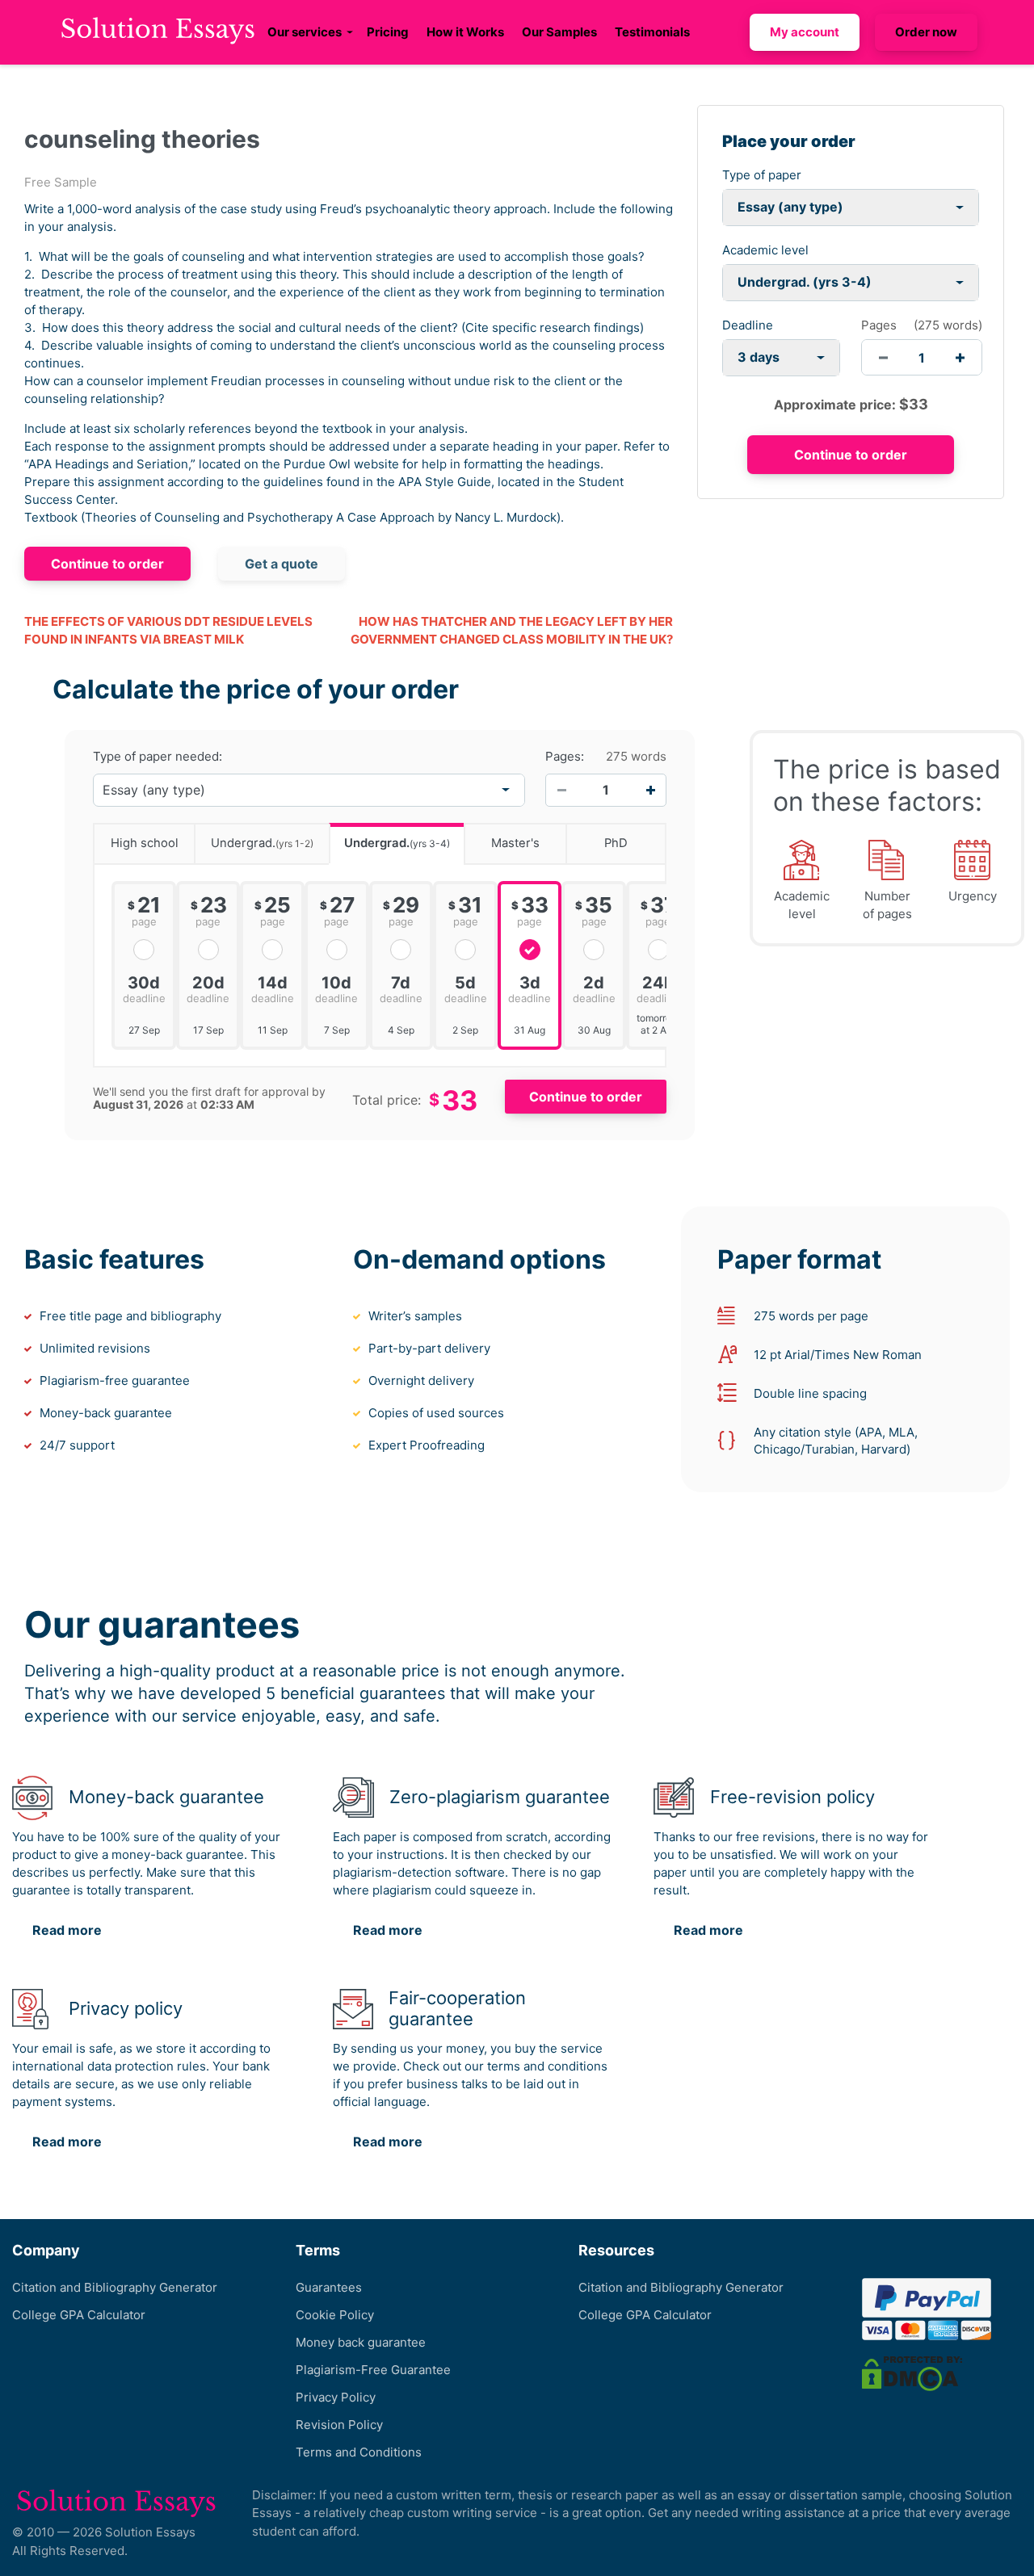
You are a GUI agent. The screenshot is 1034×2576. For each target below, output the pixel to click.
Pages (879, 325)
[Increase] (650, 790)
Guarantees (329, 2287)
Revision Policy (339, 2425)
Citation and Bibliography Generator (115, 2287)
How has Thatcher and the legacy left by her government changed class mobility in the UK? (512, 631)
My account (805, 32)
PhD (616, 843)
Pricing (388, 32)
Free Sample (61, 182)
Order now (926, 32)
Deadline (748, 325)
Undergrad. (262, 843)
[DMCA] (912, 2373)
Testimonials (652, 32)
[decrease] (883, 357)
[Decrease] (561, 790)
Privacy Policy (336, 2397)
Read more (67, 1930)
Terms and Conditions (359, 2452)
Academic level (765, 250)
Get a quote (282, 564)
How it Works (465, 32)
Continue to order (107, 564)
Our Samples (559, 32)
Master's (515, 843)
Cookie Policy (335, 2315)
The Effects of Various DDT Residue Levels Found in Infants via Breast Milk (168, 631)
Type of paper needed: (158, 757)
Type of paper (762, 175)
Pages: (565, 757)
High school (145, 843)
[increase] (960, 357)
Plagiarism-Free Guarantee (373, 2370)
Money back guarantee (361, 2342)
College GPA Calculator (79, 2315)
